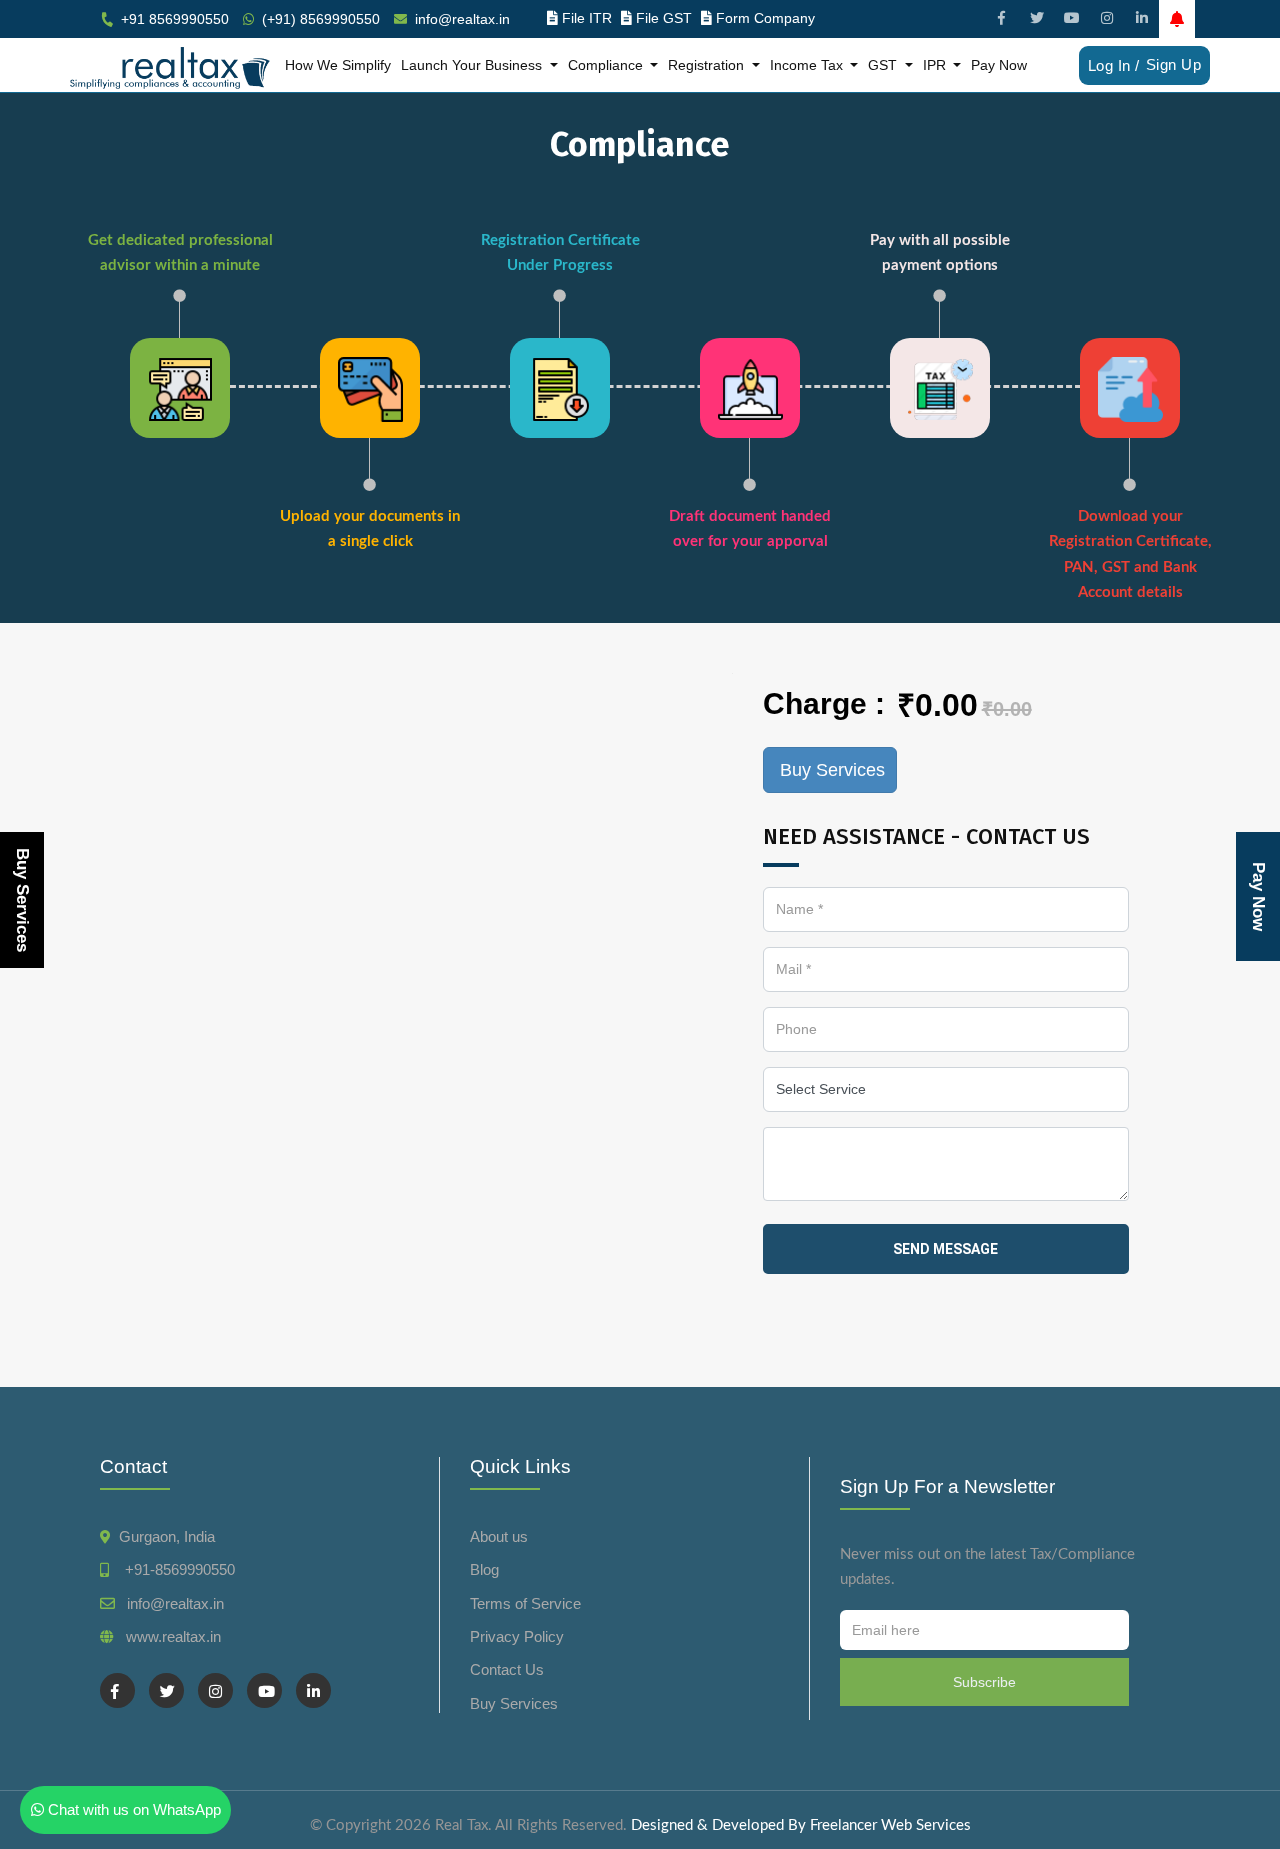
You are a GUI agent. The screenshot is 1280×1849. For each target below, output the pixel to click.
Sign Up (1174, 64)
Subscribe (984, 1682)
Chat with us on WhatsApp (132, 1809)
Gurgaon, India (167, 1536)
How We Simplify (338, 65)
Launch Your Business (473, 65)
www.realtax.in (173, 1636)
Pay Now (999, 65)
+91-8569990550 (176, 1569)
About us (499, 1536)
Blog (484, 1569)
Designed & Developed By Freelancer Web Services (801, 1825)
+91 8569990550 (175, 19)
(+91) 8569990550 (321, 19)
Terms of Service (525, 1603)
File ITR (587, 18)
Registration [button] (708, 65)
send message (945, 1249)
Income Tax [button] (808, 65)
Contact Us (507, 1669)
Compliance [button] (607, 65)
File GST (664, 18)
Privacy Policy (517, 1636)
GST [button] (884, 65)
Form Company (765, 18)
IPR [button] (936, 65)
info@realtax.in (462, 19)
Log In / (1114, 65)
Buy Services (22, 900)
